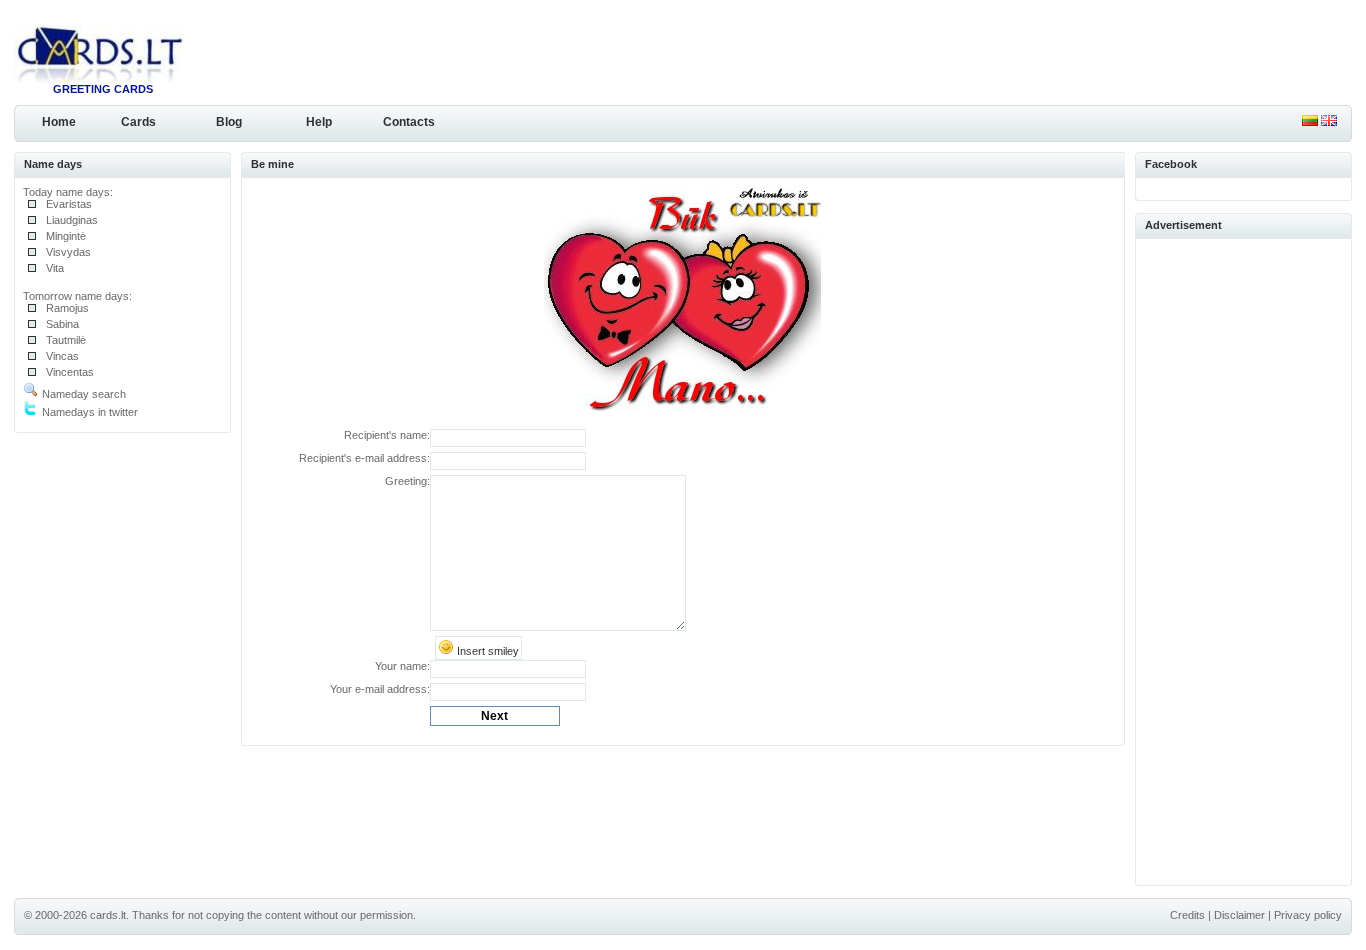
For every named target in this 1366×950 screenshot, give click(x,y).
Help (319, 122)
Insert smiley (486, 651)
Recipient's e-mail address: (364, 458)
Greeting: (407, 481)
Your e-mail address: (380, 689)
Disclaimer (1239, 915)
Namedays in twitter (88, 412)
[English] (1329, 122)
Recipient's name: (387, 435)
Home (59, 122)
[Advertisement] (1244, 559)
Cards (138, 122)
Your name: (402, 666)
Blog (229, 122)
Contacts (409, 122)
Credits (1187, 915)
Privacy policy (1308, 915)
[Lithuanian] (1310, 122)
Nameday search (82, 394)
